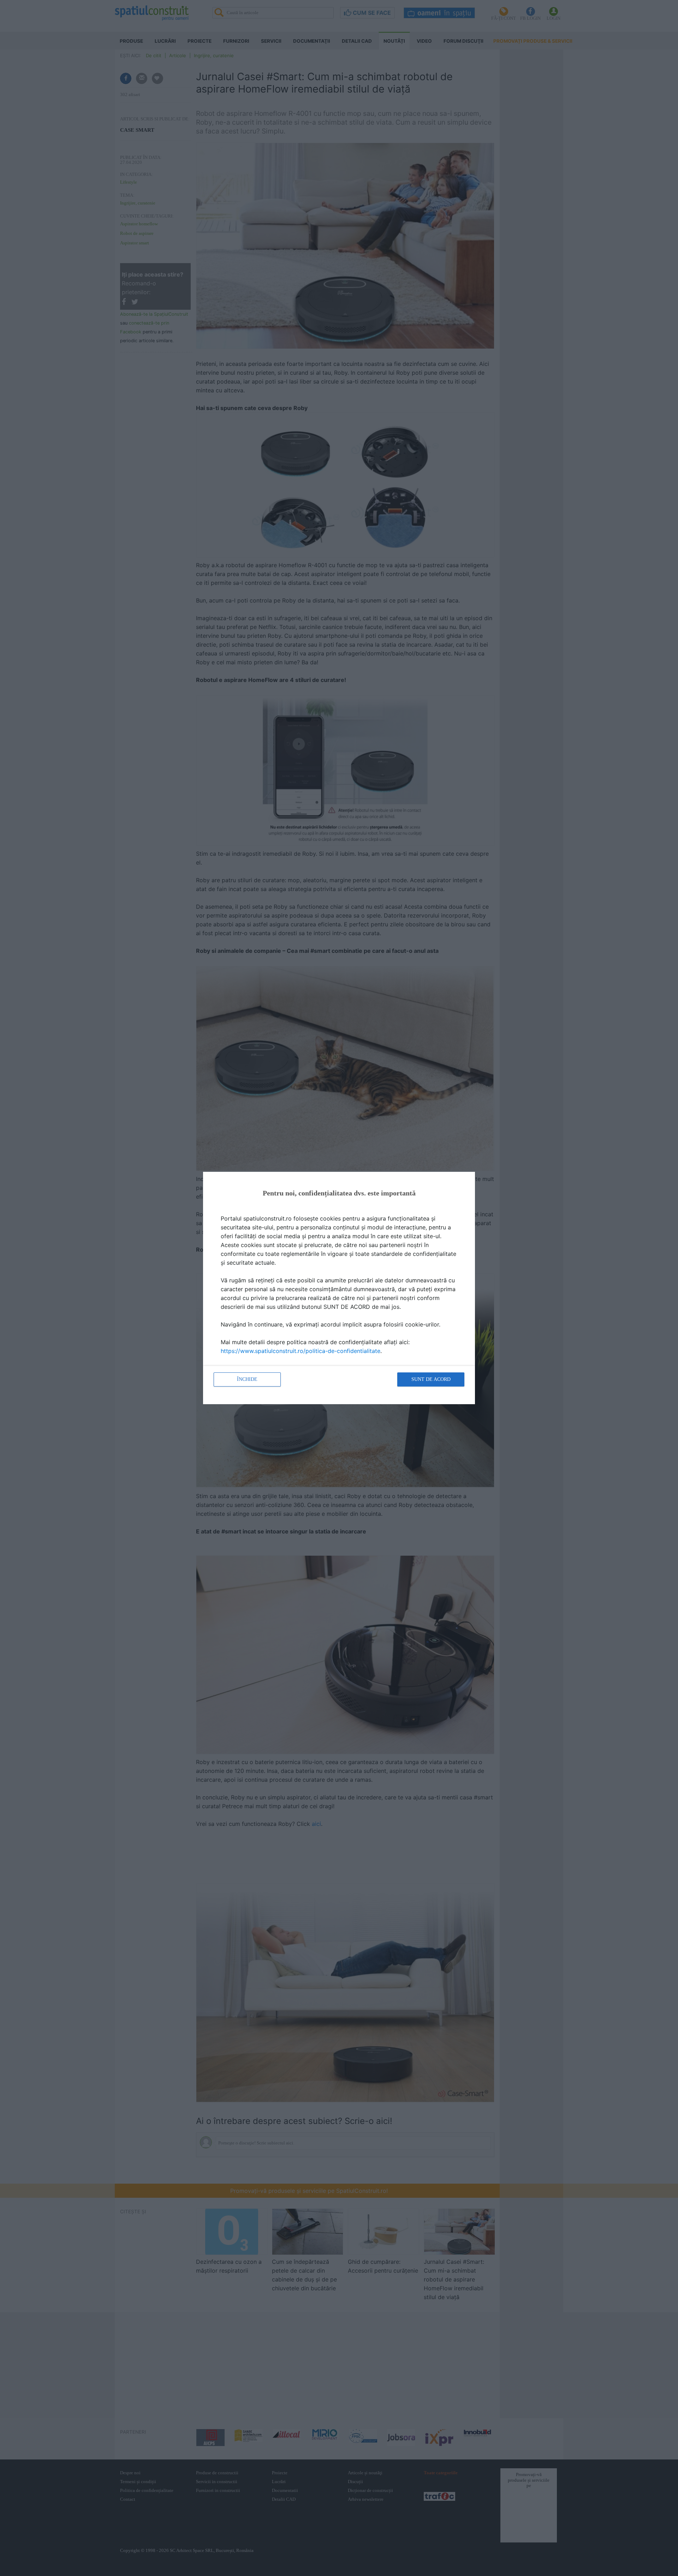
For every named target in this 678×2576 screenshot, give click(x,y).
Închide (247, 1379)
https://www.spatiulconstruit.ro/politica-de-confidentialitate (301, 1351)
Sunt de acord (431, 1379)
